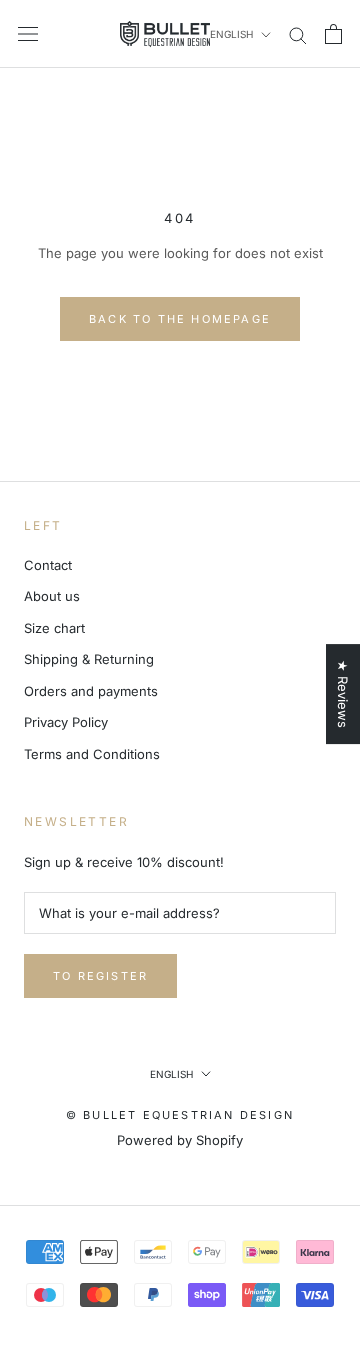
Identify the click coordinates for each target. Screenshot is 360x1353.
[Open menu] (28, 34)
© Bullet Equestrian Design (180, 1115)
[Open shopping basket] (333, 34)
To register (100, 976)
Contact (48, 565)
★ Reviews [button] (343, 694)
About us (52, 596)
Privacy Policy (66, 722)
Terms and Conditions (92, 754)
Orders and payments (91, 691)
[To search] (298, 34)
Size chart (54, 628)
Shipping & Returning (89, 659)
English (231, 34)
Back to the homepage (180, 319)
